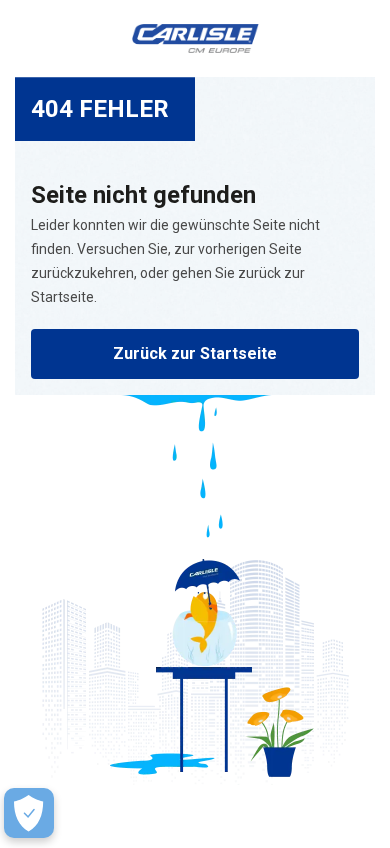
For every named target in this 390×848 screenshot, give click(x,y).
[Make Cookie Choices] (29, 813)
